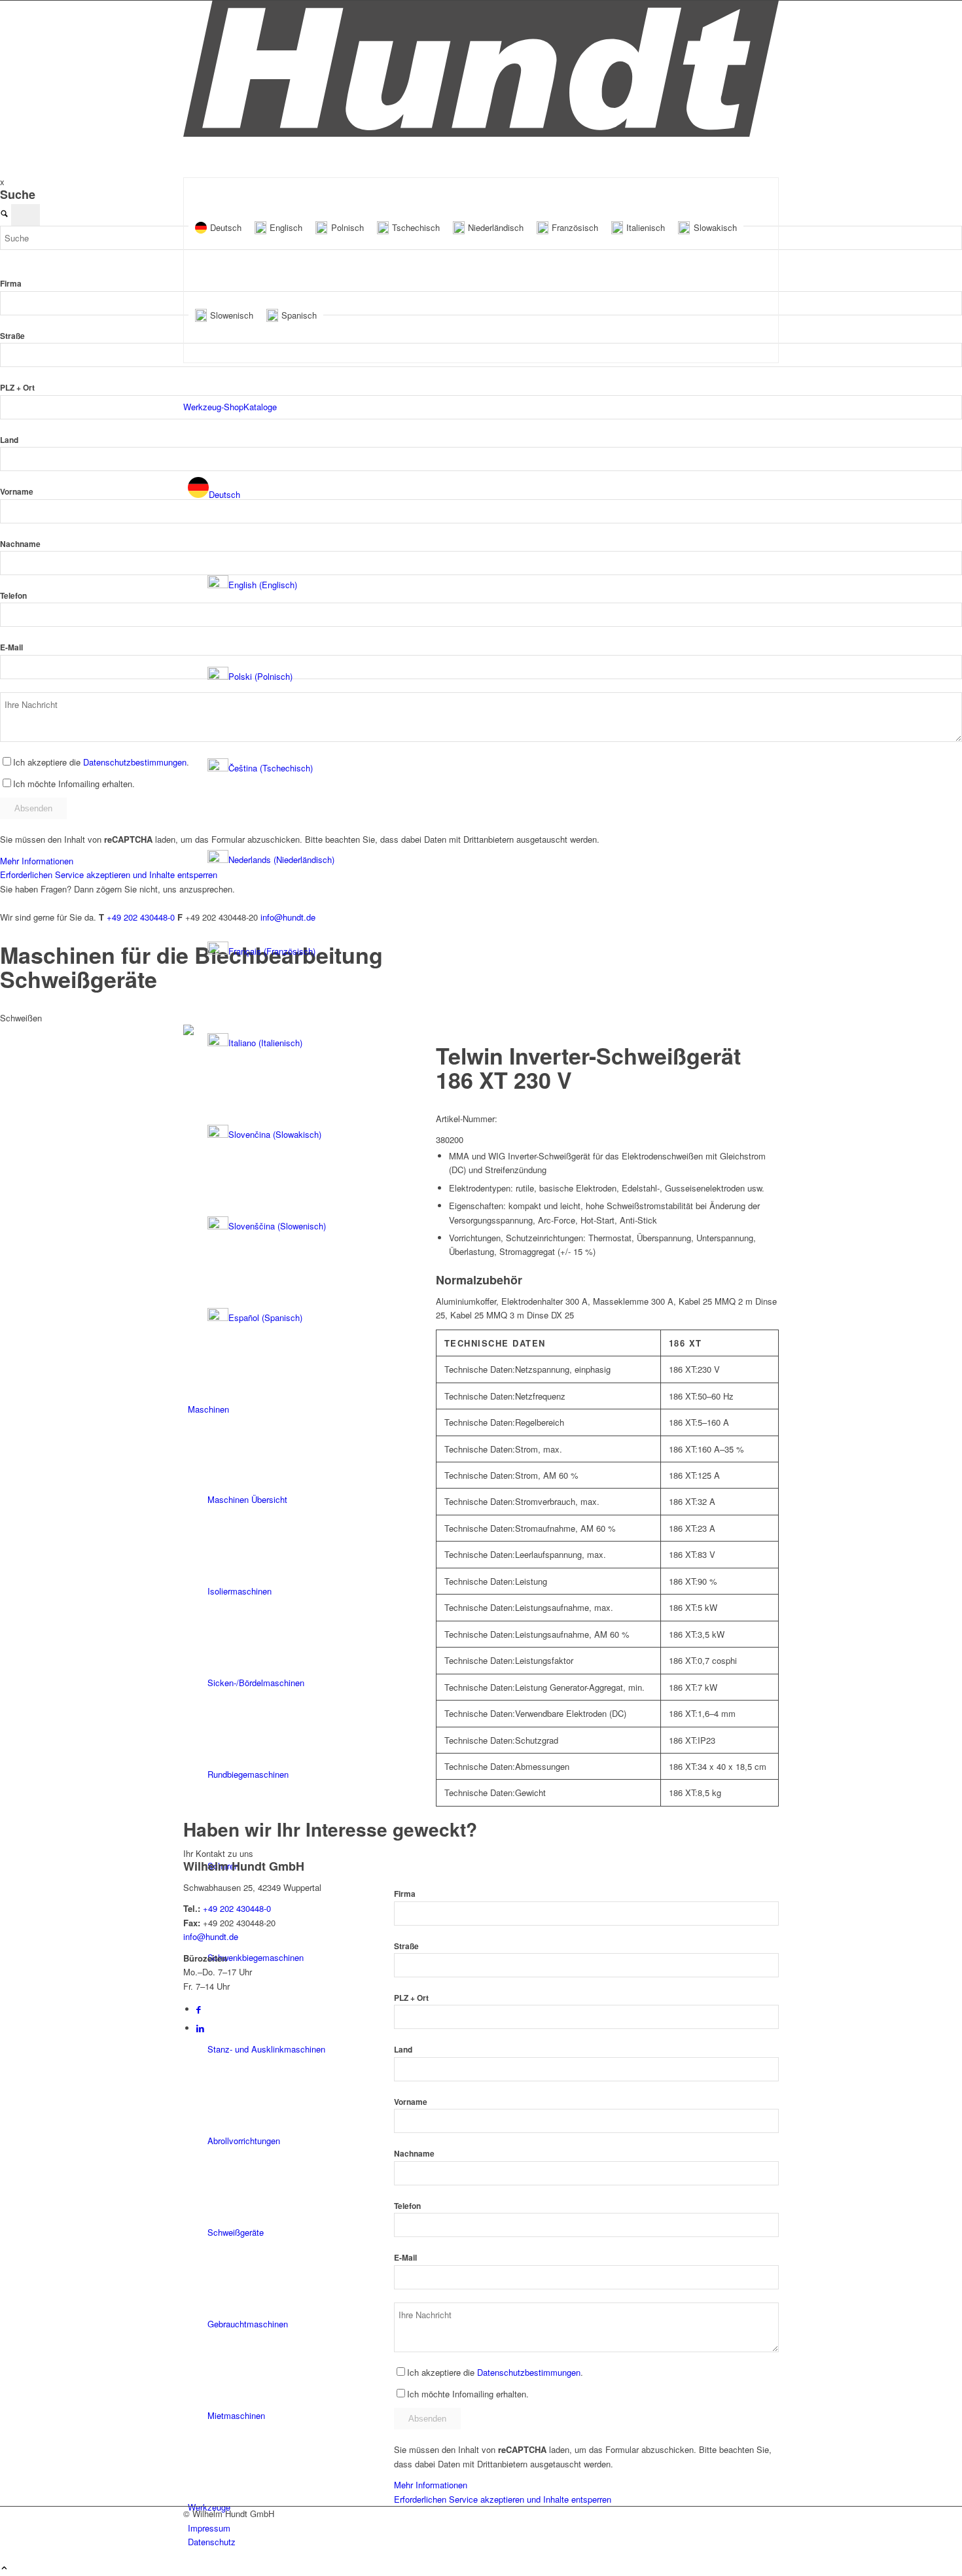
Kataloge (260, 407)
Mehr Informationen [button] (37, 861)
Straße (12, 336)
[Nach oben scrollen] (4, 2568)
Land (9, 440)
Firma (11, 284)
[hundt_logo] (481, 133)
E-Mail (11, 647)
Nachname (20, 544)
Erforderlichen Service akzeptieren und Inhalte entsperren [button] (503, 2499)
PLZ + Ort (17, 388)
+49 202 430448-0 (141, 917)
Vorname (17, 492)
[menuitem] (483, 906)
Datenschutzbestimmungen (135, 762)
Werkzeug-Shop (213, 407)
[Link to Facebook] (199, 2009)
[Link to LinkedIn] (200, 2028)
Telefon (13, 596)
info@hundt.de (211, 1936)
